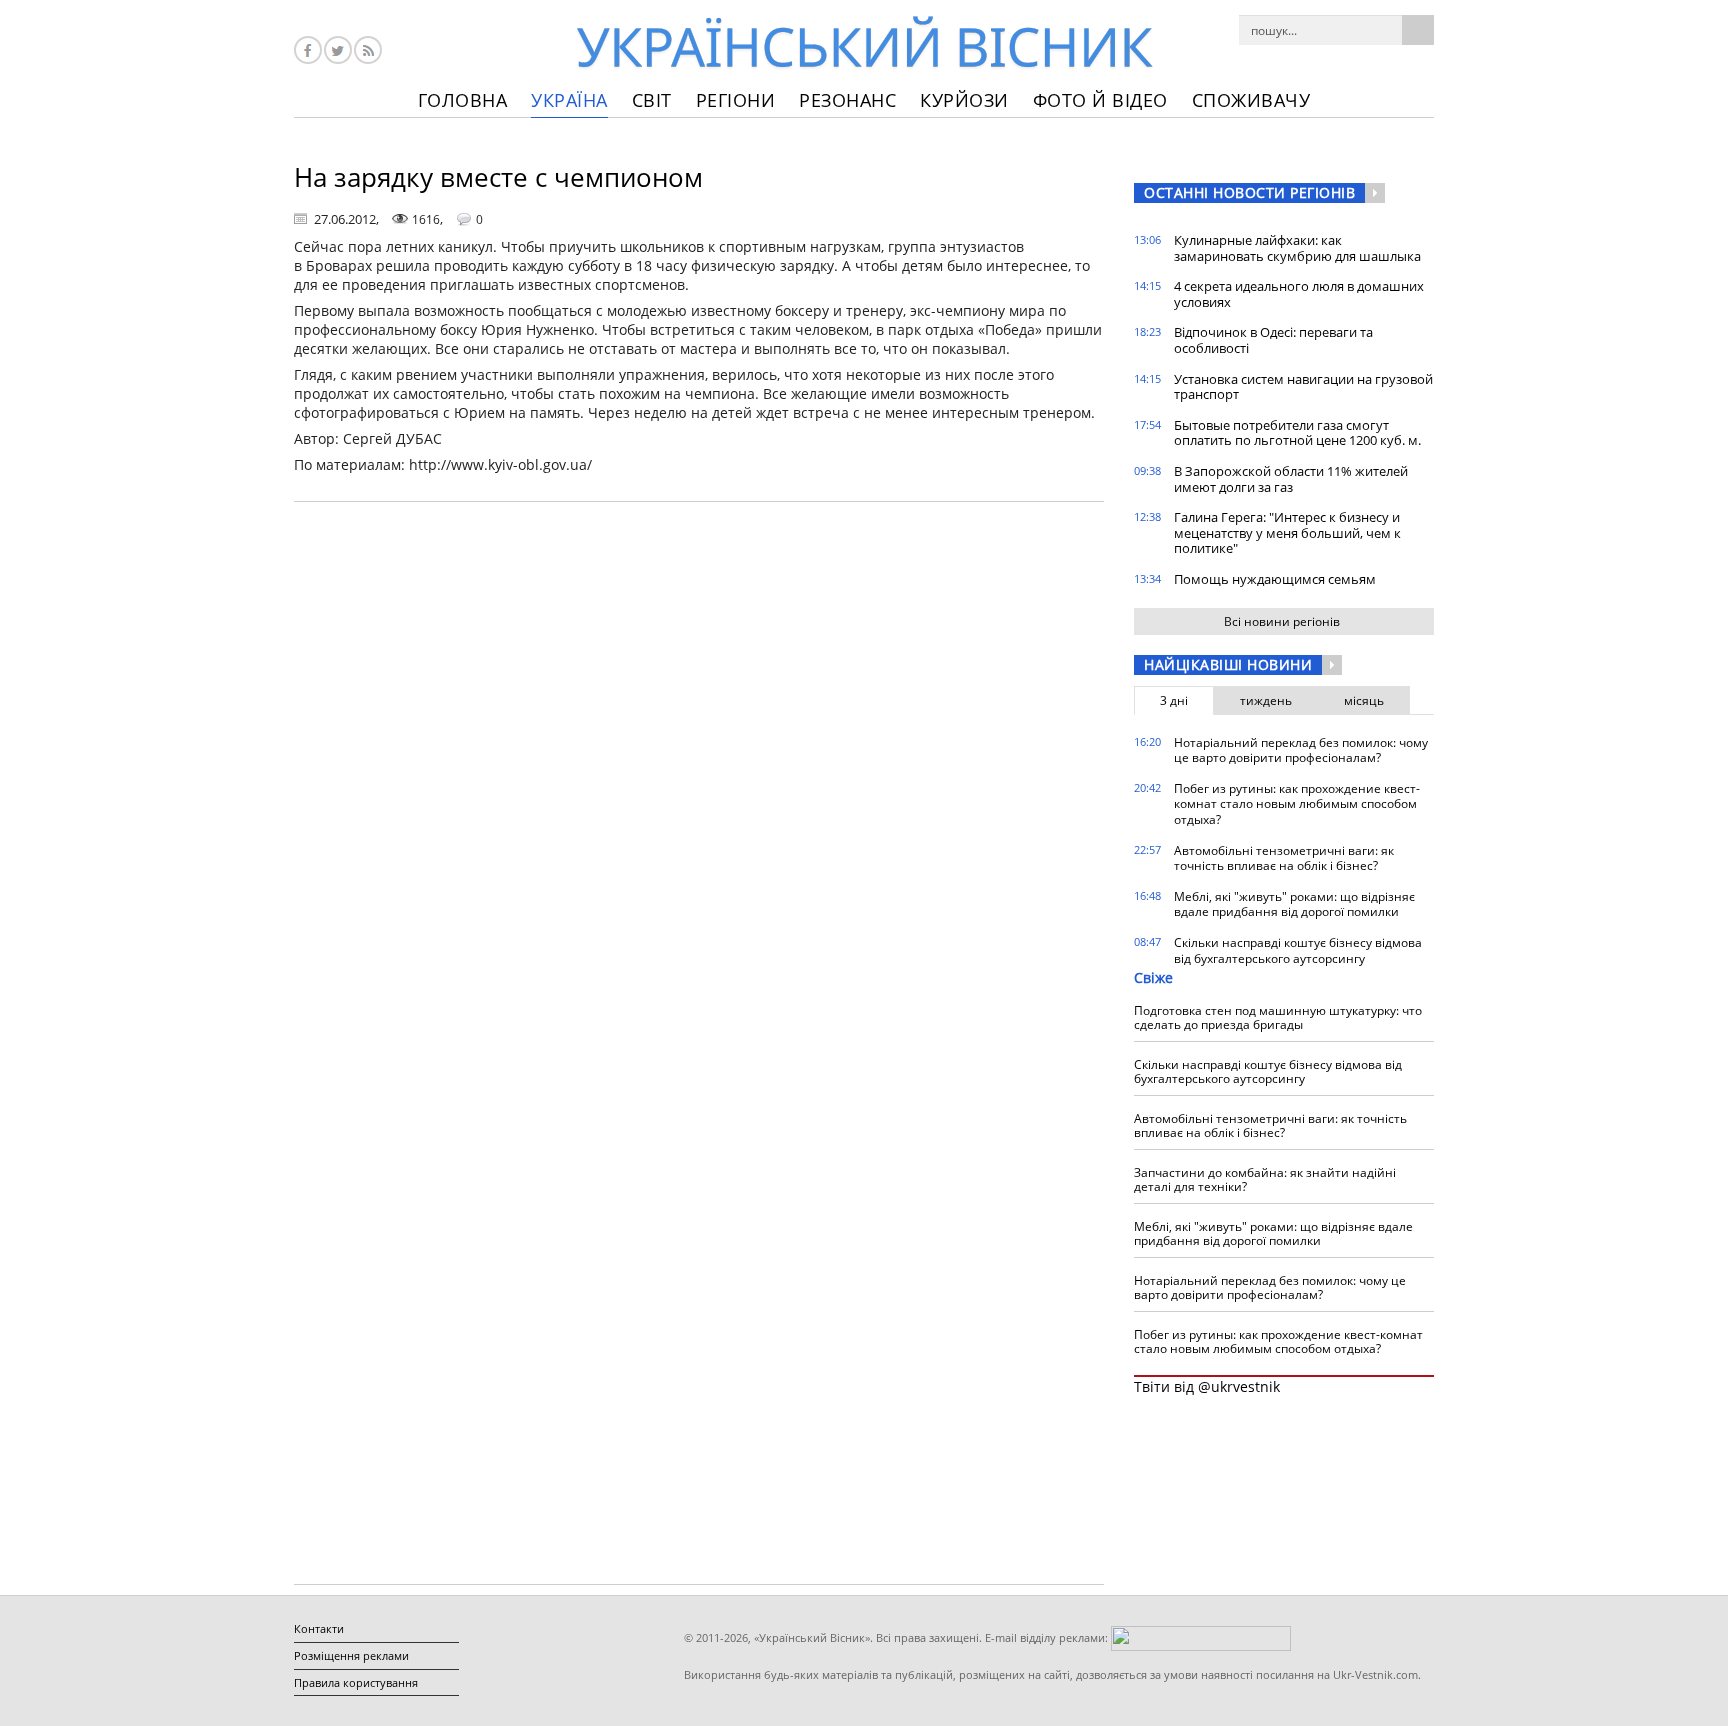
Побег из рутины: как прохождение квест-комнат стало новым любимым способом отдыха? (1297, 804)
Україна (569, 100)
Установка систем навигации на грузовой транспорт (1303, 387)
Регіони (736, 100)
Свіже (1153, 977)
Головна (463, 100)
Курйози (964, 100)
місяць (1364, 700)
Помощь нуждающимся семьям (1275, 579)
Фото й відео (1100, 100)
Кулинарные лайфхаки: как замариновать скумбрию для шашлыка (1297, 248)
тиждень (1266, 700)
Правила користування (356, 1682)
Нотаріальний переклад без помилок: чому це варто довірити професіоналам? (1301, 750)
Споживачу (1251, 100)
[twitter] (338, 50)
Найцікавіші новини (1228, 664)
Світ (652, 100)
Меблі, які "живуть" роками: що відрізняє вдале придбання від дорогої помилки (1294, 904)
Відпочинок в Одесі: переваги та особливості (1273, 340)
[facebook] (308, 50)
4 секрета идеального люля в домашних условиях (1299, 294)
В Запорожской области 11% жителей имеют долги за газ (1291, 479)
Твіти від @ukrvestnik (1207, 1386)
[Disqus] (699, 772)
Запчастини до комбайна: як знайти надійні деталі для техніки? (1265, 1179)
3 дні (1174, 700)
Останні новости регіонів (1249, 192)
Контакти (319, 1628)
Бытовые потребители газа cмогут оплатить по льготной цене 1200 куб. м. (1297, 433)
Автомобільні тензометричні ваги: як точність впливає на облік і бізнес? (1284, 858)
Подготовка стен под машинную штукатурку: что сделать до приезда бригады (1278, 1017)
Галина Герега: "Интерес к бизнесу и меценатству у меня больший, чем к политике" (1287, 532)
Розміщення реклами (351, 1655)
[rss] (368, 50)
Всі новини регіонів (1282, 621)
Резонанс (847, 100)
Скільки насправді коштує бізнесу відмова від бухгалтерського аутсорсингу (1298, 950)
